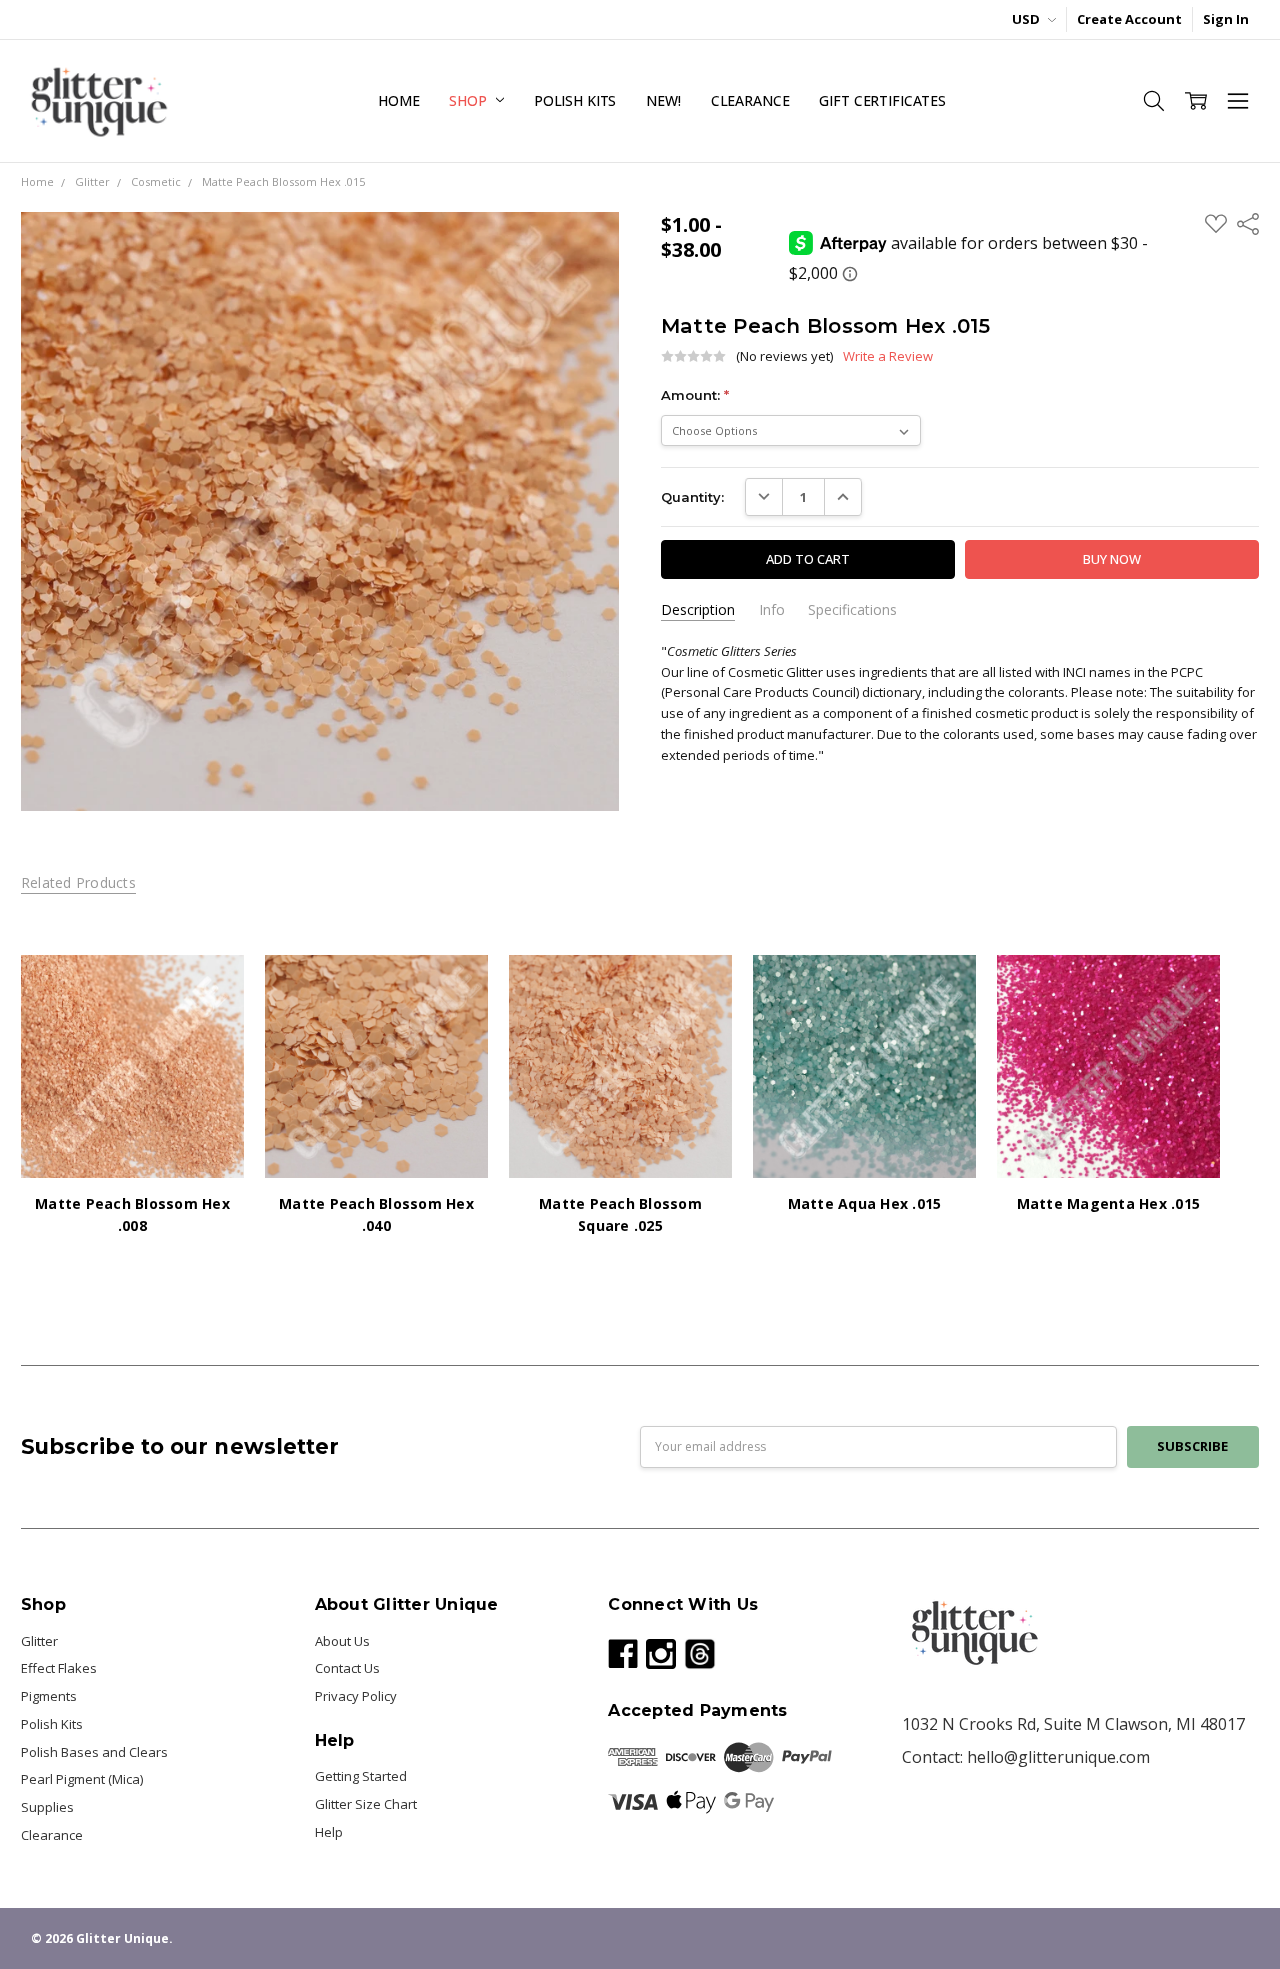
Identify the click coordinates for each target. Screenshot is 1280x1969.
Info (772, 610)
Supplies (47, 1807)
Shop (469, 100)
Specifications (852, 610)
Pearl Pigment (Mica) (82, 1779)
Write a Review (888, 356)
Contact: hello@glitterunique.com (1026, 1757)
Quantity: (692, 497)
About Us (342, 1641)
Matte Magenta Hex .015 (1109, 1203)
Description (698, 610)
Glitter (39, 1641)
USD (1027, 19)
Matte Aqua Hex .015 (865, 1203)
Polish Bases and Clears (94, 1752)
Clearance (750, 100)
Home (398, 100)
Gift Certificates (882, 100)
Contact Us (347, 1668)
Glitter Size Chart (366, 1804)
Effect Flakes (59, 1668)
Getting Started (361, 1776)
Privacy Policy (356, 1696)
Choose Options (132, 1139)
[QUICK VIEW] (210, 989)
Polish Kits (575, 100)
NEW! (663, 100)
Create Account (1129, 19)
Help (329, 1832)
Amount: (695, 395)
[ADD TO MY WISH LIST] (210, 1020)
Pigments (49, 1696)
